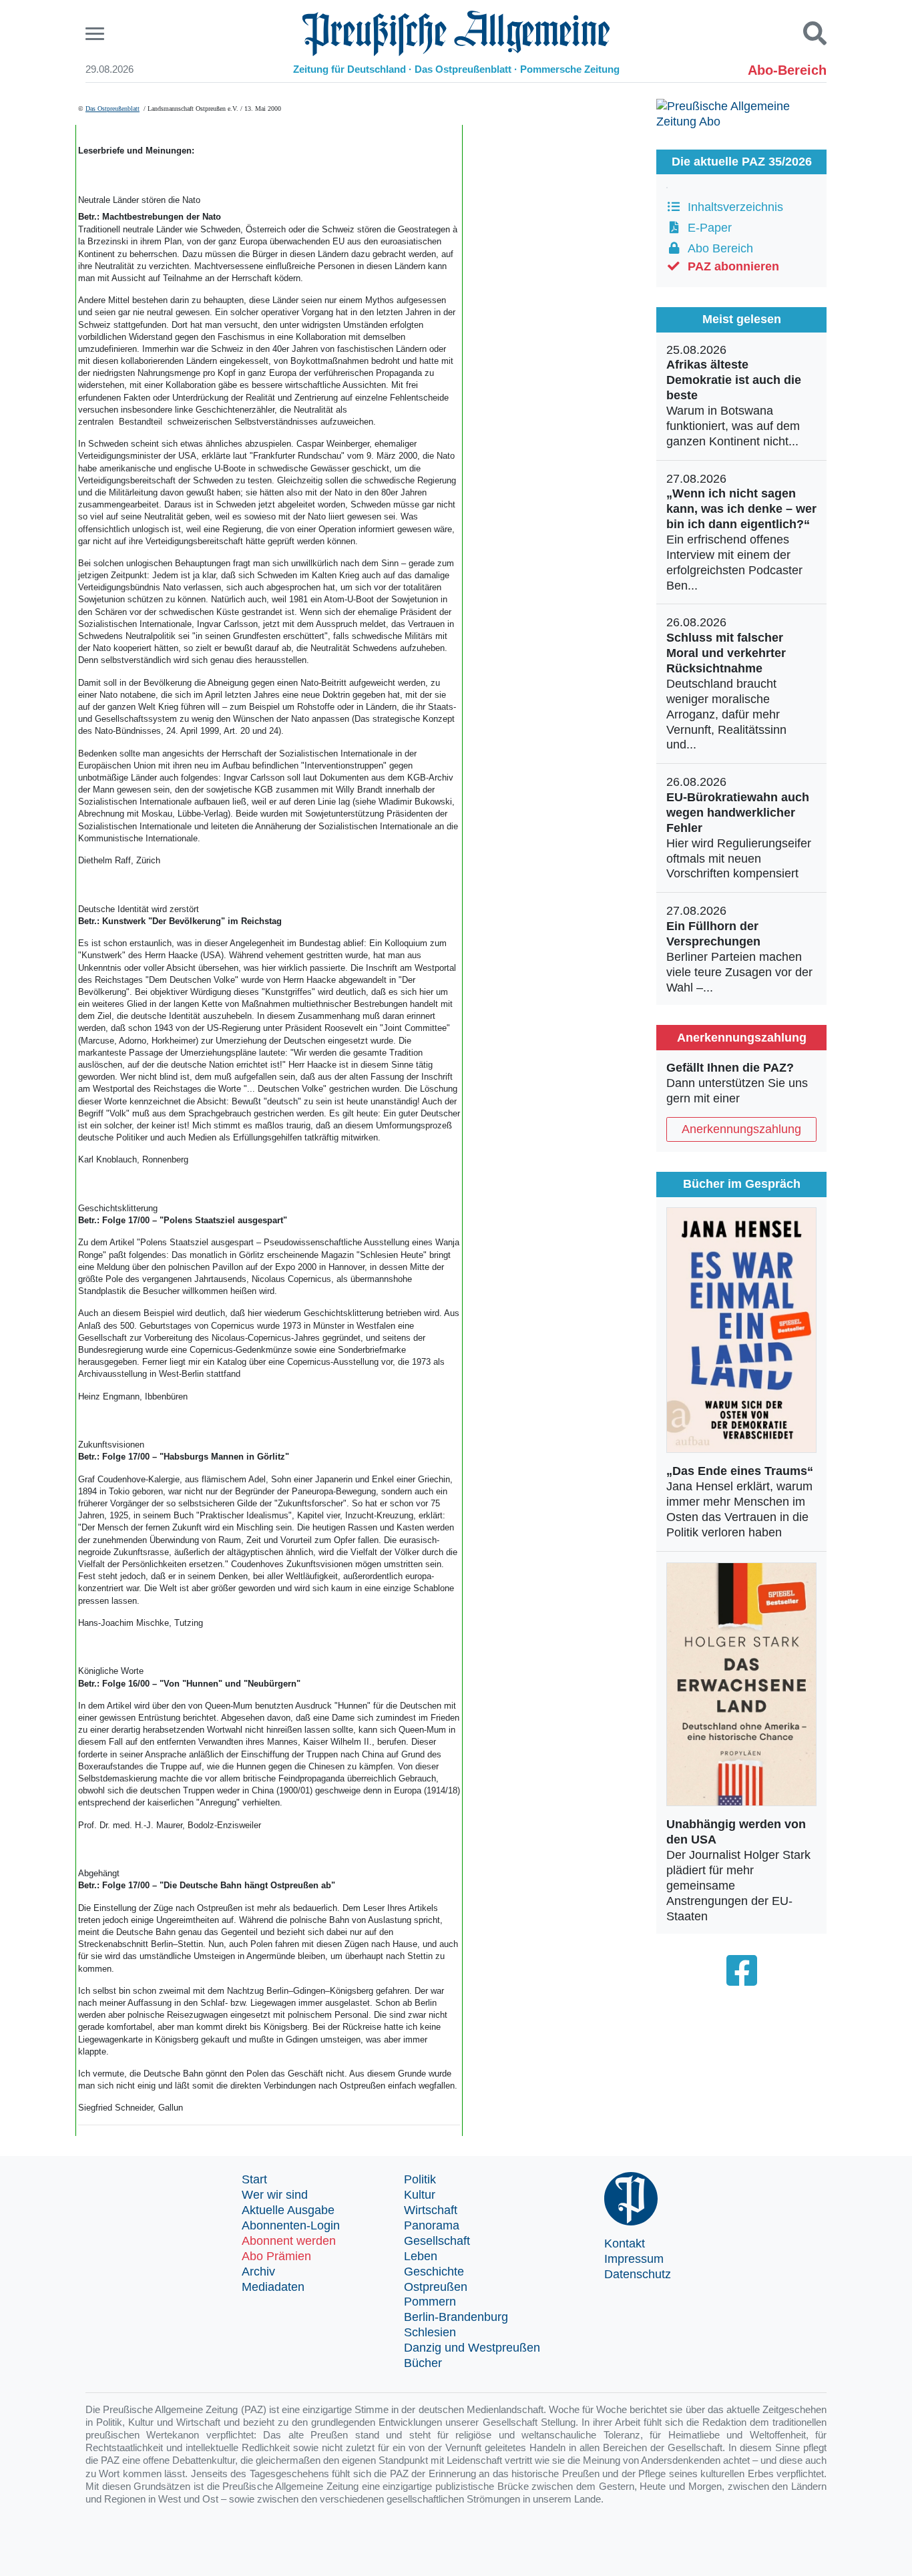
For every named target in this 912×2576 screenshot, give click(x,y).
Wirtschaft (431, 2210)
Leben (421, 2256)
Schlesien (430, 2332)
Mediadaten (273, 2287)
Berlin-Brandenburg (456, 2317)
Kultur (420, 2195)
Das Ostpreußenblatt (112, 109)
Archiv (258, 2272)
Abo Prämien (276, 2256)
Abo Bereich (717, 248)
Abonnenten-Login (291, 2225)
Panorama (432, 2225)
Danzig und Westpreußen (472, 2348)
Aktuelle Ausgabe (288, 2210)
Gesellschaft (437, 2241)
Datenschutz (638, 2274)
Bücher (423, 2363)
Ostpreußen (436, 2287)
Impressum (634, 2259)
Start (254, 2179)
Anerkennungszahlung (741, 1129)
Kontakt (625, 2243)
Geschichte (434, 2272)
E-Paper (706, 228)
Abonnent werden (289, 2241)
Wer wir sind (275, 2195)
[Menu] (96, 34)
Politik (420, 2179)
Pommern (430, 2302)
